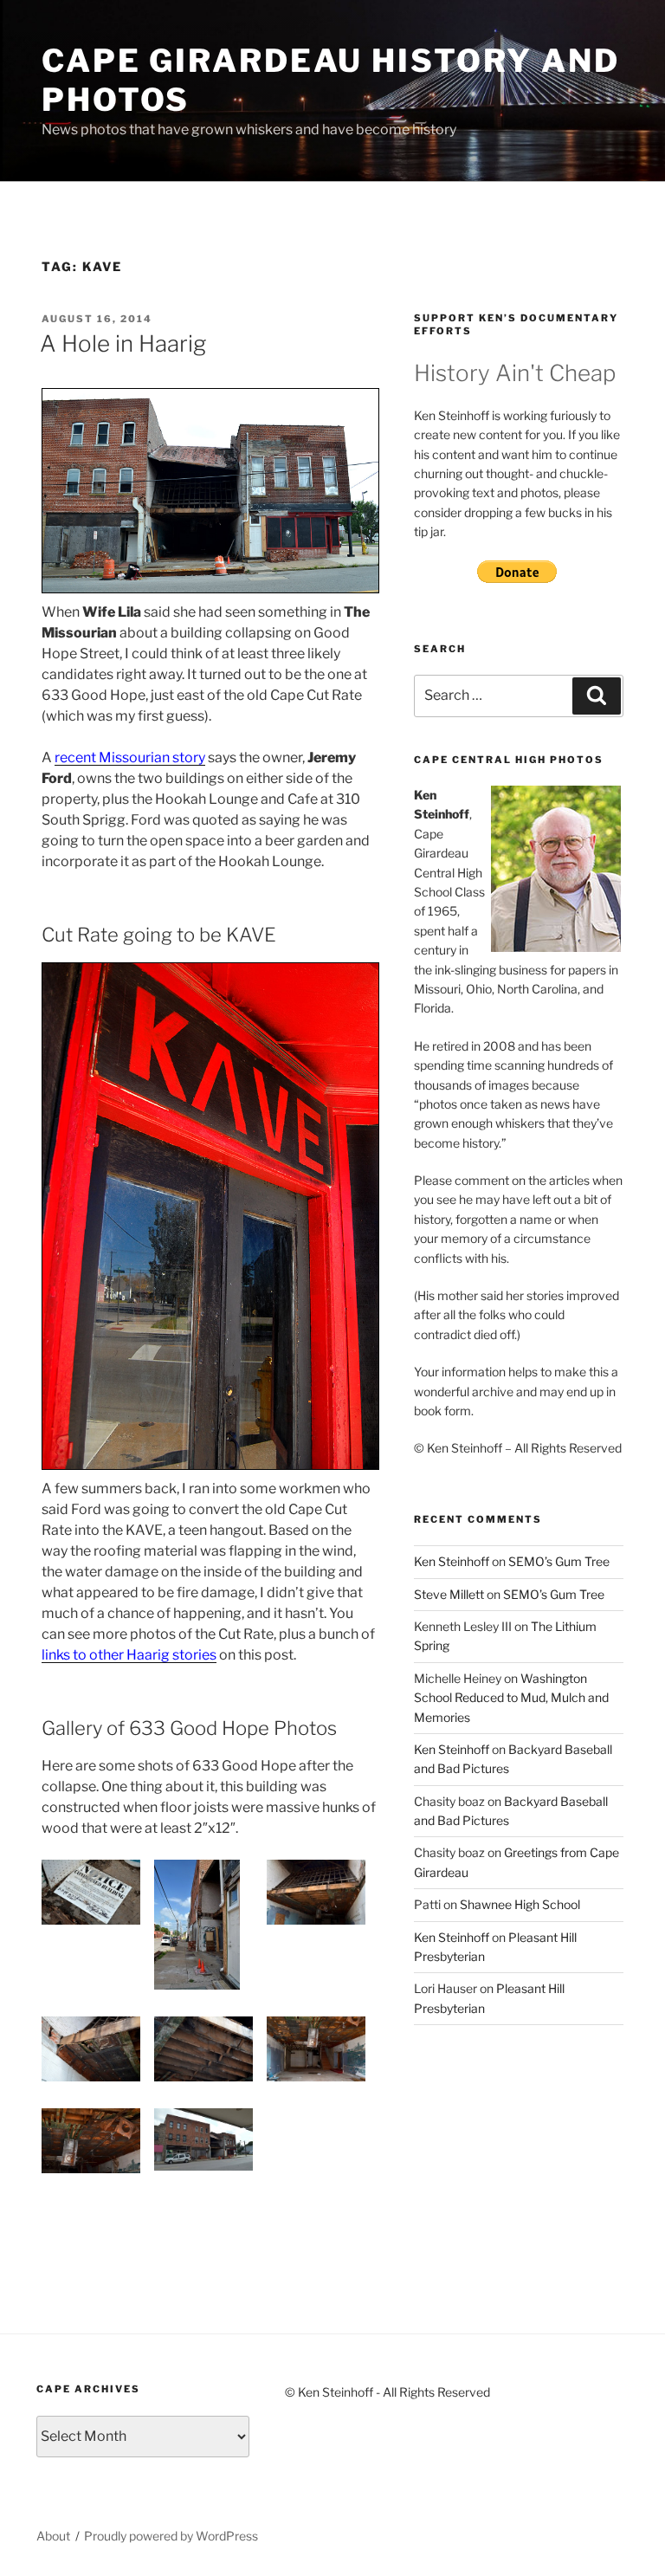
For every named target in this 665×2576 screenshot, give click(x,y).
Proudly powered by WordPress (171, 2536)
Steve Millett (449, 1594)
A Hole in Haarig (123, 343)
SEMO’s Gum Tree (559, 1561)
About (53, 2536)
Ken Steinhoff (452, 1561)
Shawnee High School (520, 1904)
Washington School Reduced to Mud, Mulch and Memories (511, 1698)
